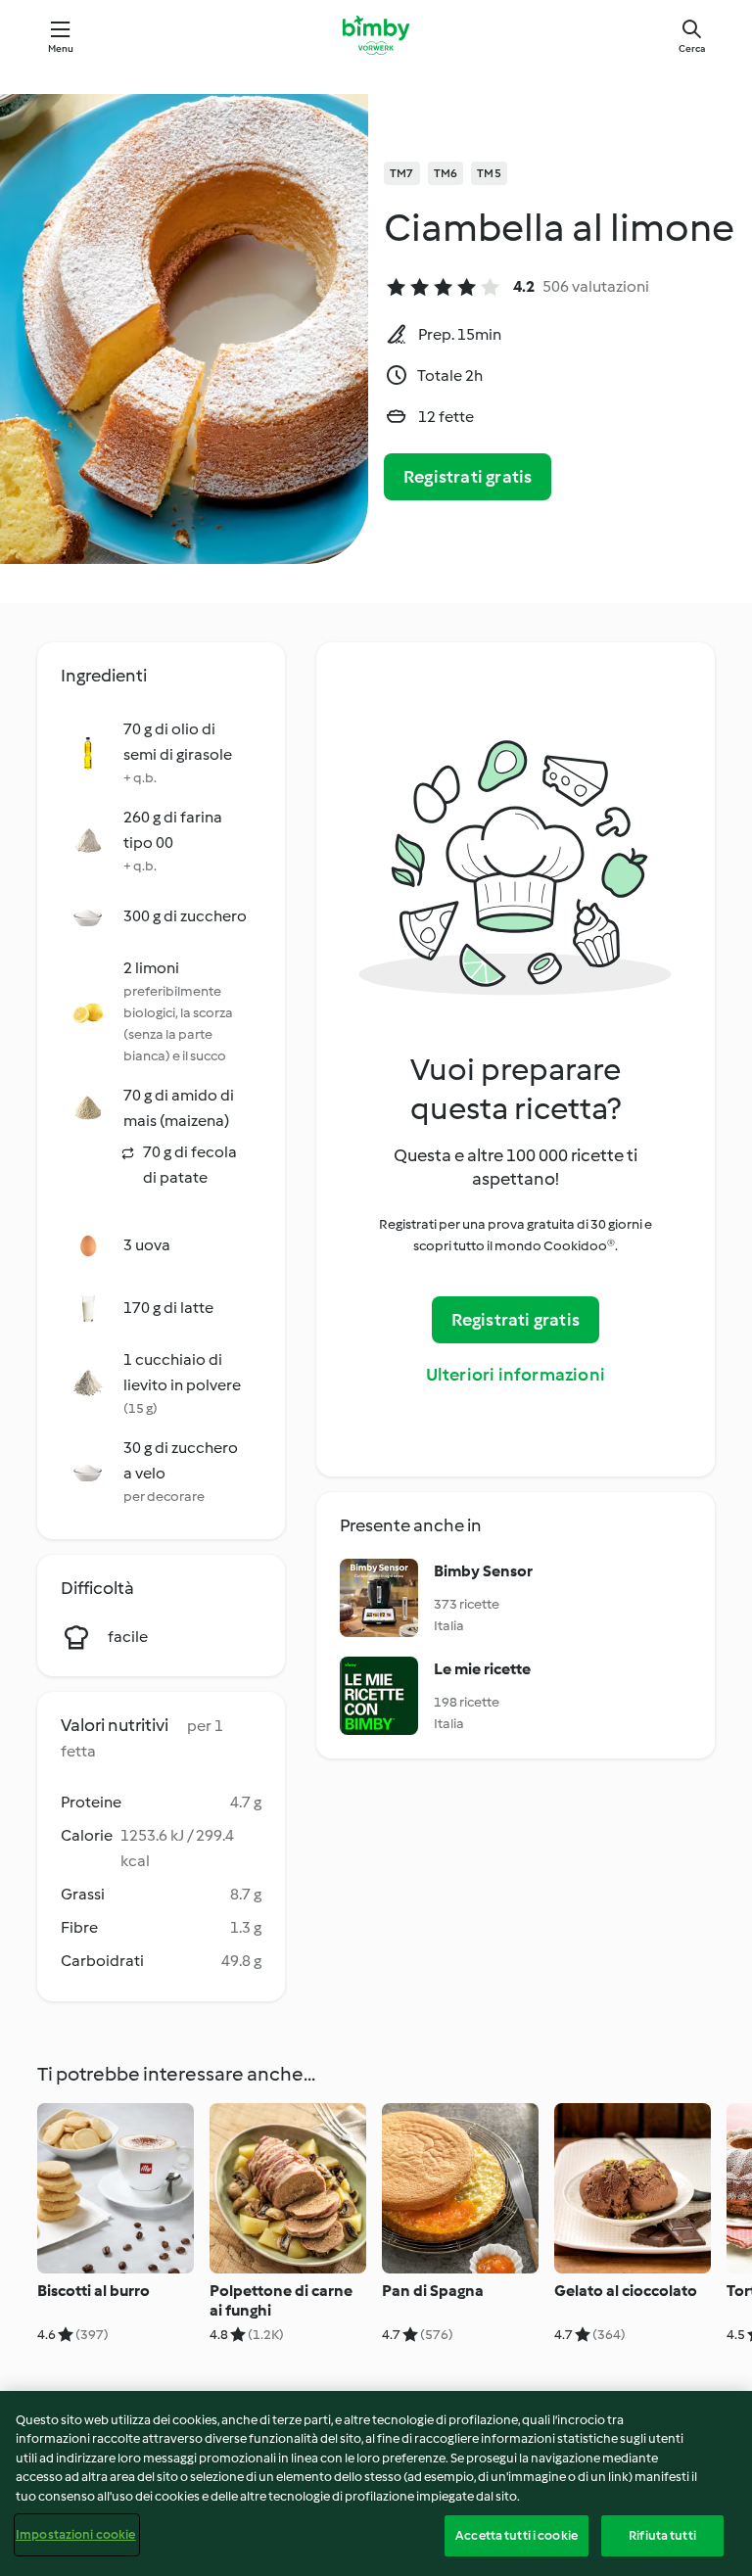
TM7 (402, 173)
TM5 (489, 173)
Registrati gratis (468, 477)
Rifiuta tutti (662, 2535)
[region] (376, 2483)
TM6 (446, 173)
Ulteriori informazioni (516, 1375)
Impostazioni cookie (75, 2534)
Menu (61, 48)
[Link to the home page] (376, 35)
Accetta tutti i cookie (517, 2535)
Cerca (692, 48)
